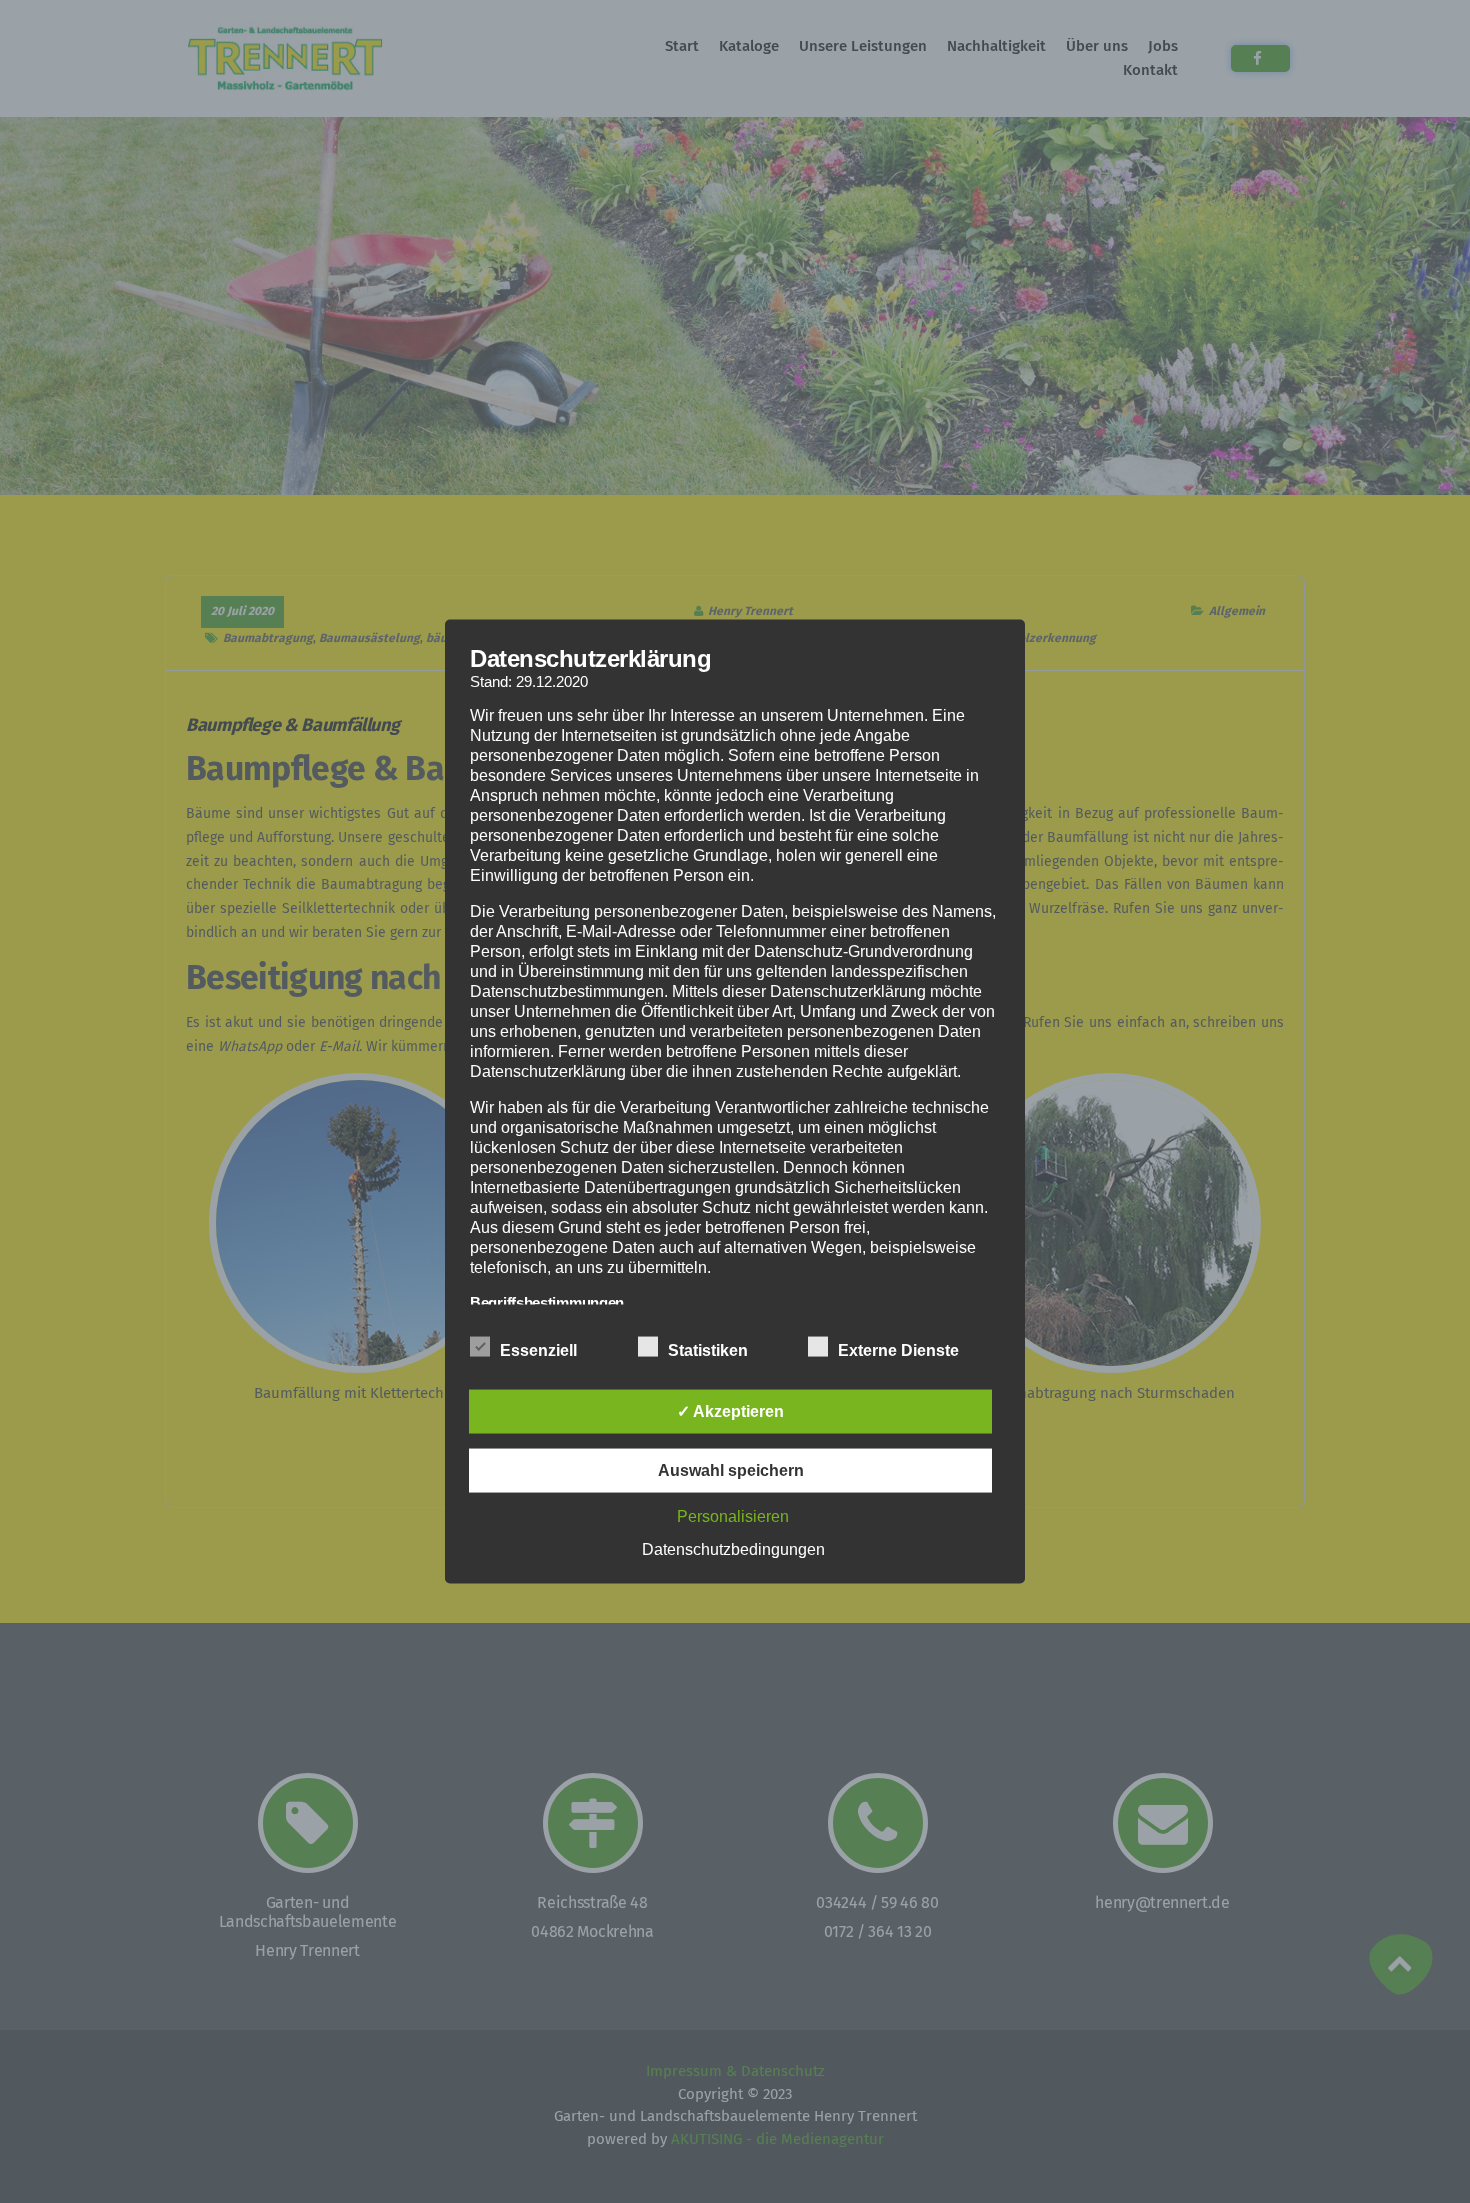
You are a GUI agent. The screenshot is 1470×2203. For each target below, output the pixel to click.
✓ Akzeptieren (730, 1411)
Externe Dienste (898, 1350)
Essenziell (538, 1350)
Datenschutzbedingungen (733, 1549)
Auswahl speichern (731, 1470)
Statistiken (708, 1350)
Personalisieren (733, 1516)
